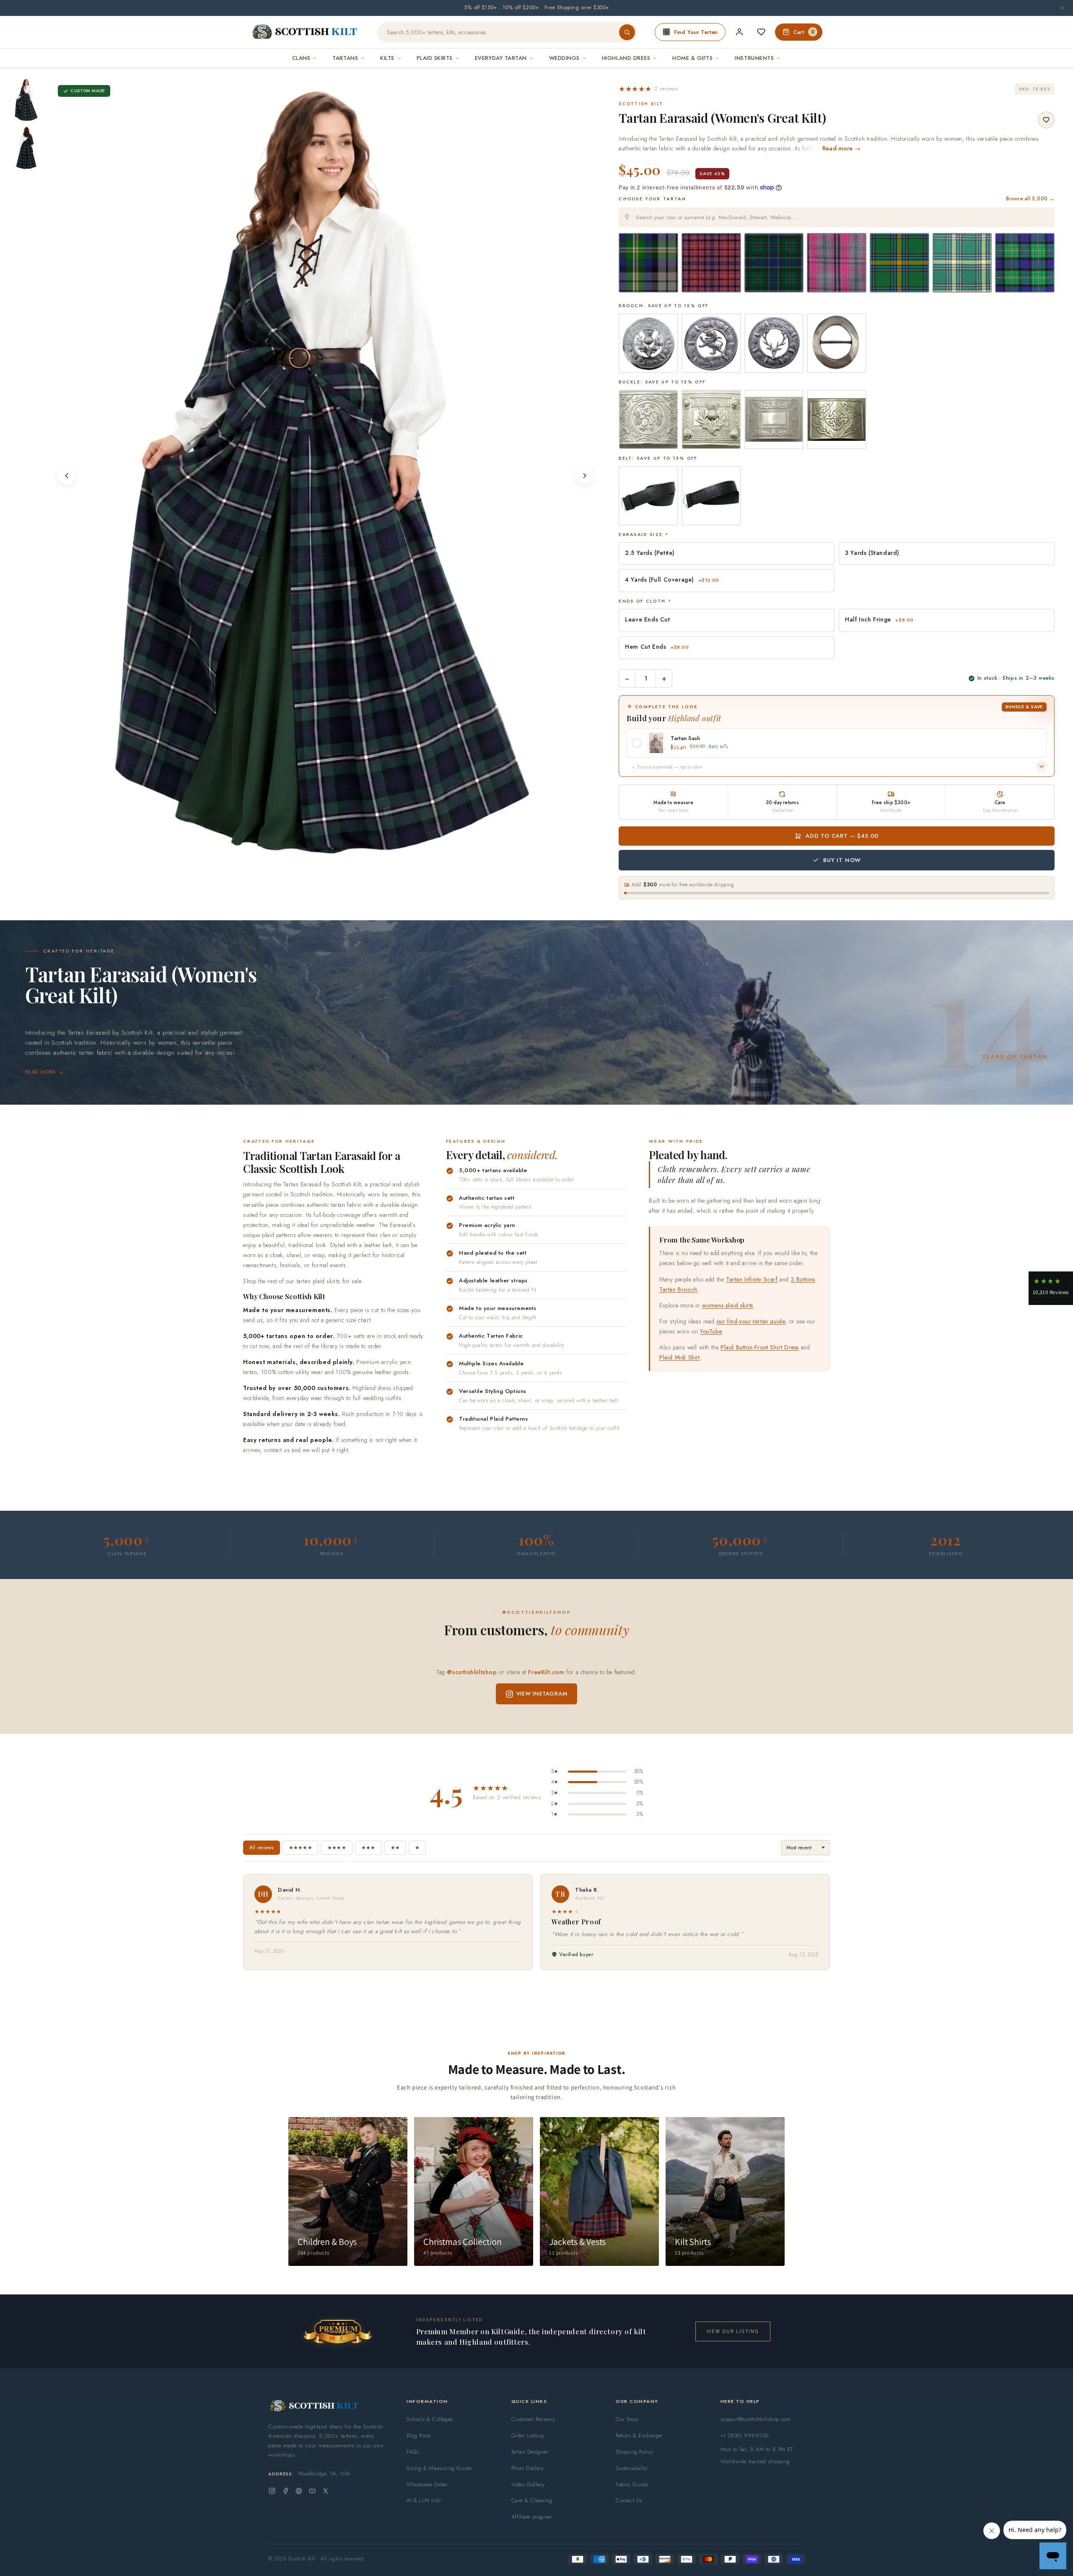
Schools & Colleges (430, 2419)
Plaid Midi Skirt (680, 1357)
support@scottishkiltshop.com (756, 2419)
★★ (395, 1848)
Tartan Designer (530, 2452)
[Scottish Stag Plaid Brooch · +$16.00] (774, 343)
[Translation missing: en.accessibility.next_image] (585, 476)
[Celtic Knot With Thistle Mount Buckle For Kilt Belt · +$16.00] (711, 419)
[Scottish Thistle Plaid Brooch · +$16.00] (648, 343)
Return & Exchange (639, 2435)
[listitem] (26, 100)
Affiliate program (532, 2517)
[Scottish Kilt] (305, 32)
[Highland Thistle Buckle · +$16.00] (774, 419)
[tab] (323, 865)
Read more (40, 1072)
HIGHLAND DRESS (626, 58)
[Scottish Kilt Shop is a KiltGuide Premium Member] (337, 2331)
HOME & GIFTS (692, 58)
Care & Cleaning (532, 2500)
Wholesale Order (427, 2484)
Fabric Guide (632, 2484)
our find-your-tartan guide (751, 1321)
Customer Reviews (533, 2419)
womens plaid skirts (728, 1305)
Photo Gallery (528, 2468)
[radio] (648, 263)
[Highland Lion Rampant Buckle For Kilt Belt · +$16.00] (648, 419)
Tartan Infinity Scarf (752, 1279)
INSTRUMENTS (754, 58)
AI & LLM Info (424, 2500)
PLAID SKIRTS (435, 58)
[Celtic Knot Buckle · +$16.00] (837, 419)
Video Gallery (528, 2484)
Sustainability (632, 2468)
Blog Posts (419, 2435)
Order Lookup (528, 2435)
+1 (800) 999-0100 (745, 2435)
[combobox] (837, 217)
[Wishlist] (761, 32)
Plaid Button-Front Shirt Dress (760, 1347)
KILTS (387, 58)
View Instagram (542, 1694)
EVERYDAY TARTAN (501, 58)
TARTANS (345, 58)
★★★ (368, 1848)
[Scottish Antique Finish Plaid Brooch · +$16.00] (837, 343)
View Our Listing (733, 2331)
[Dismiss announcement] (1062, 8)
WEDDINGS (564, 58)
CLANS (301, 58)
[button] (648, 89)
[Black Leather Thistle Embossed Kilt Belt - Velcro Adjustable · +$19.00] (711, 496)
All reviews (262, 1848)
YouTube (711, 1331)
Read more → (841, 148)
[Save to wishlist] (1046, 120)
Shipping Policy (635, 2452)
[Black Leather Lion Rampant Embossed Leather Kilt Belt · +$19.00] (648, 496)
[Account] (739, 32)
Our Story (627, 2419)
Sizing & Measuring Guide (439, 2468)
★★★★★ (301, 1848)
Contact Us (629, 2500)
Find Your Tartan (696, 32)
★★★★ (337, 1848)
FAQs (413, 2452)
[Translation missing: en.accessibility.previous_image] (67, 476)
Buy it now (842, 860)
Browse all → (1030, 199)
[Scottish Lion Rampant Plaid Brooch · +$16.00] (711, 343)
